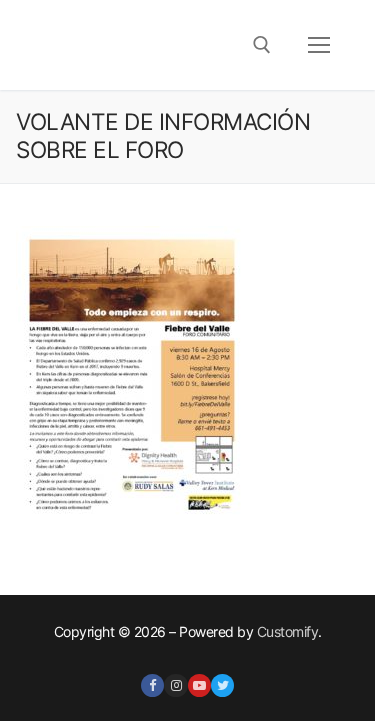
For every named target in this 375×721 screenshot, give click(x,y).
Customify (288, 631)
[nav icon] (319, 45)
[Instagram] (175, 685)
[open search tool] (262, 45)
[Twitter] (222, 685)
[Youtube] (199, 685)
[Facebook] (152, 685)
